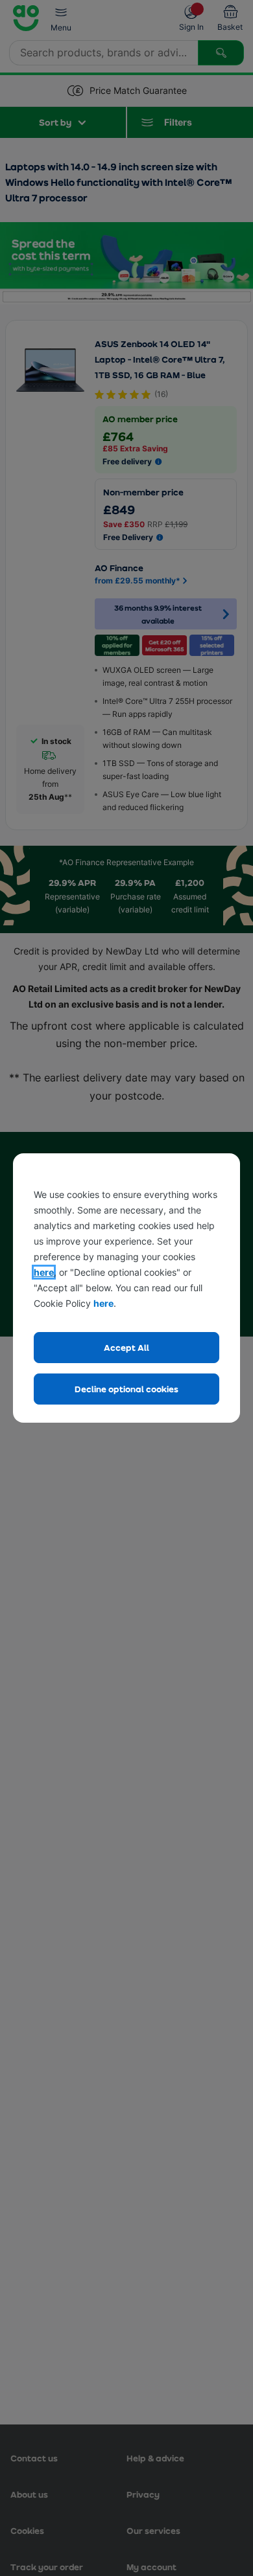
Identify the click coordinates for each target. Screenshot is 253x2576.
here (44, 1272)
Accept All (126, 1347)
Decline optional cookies (126, 1389)
